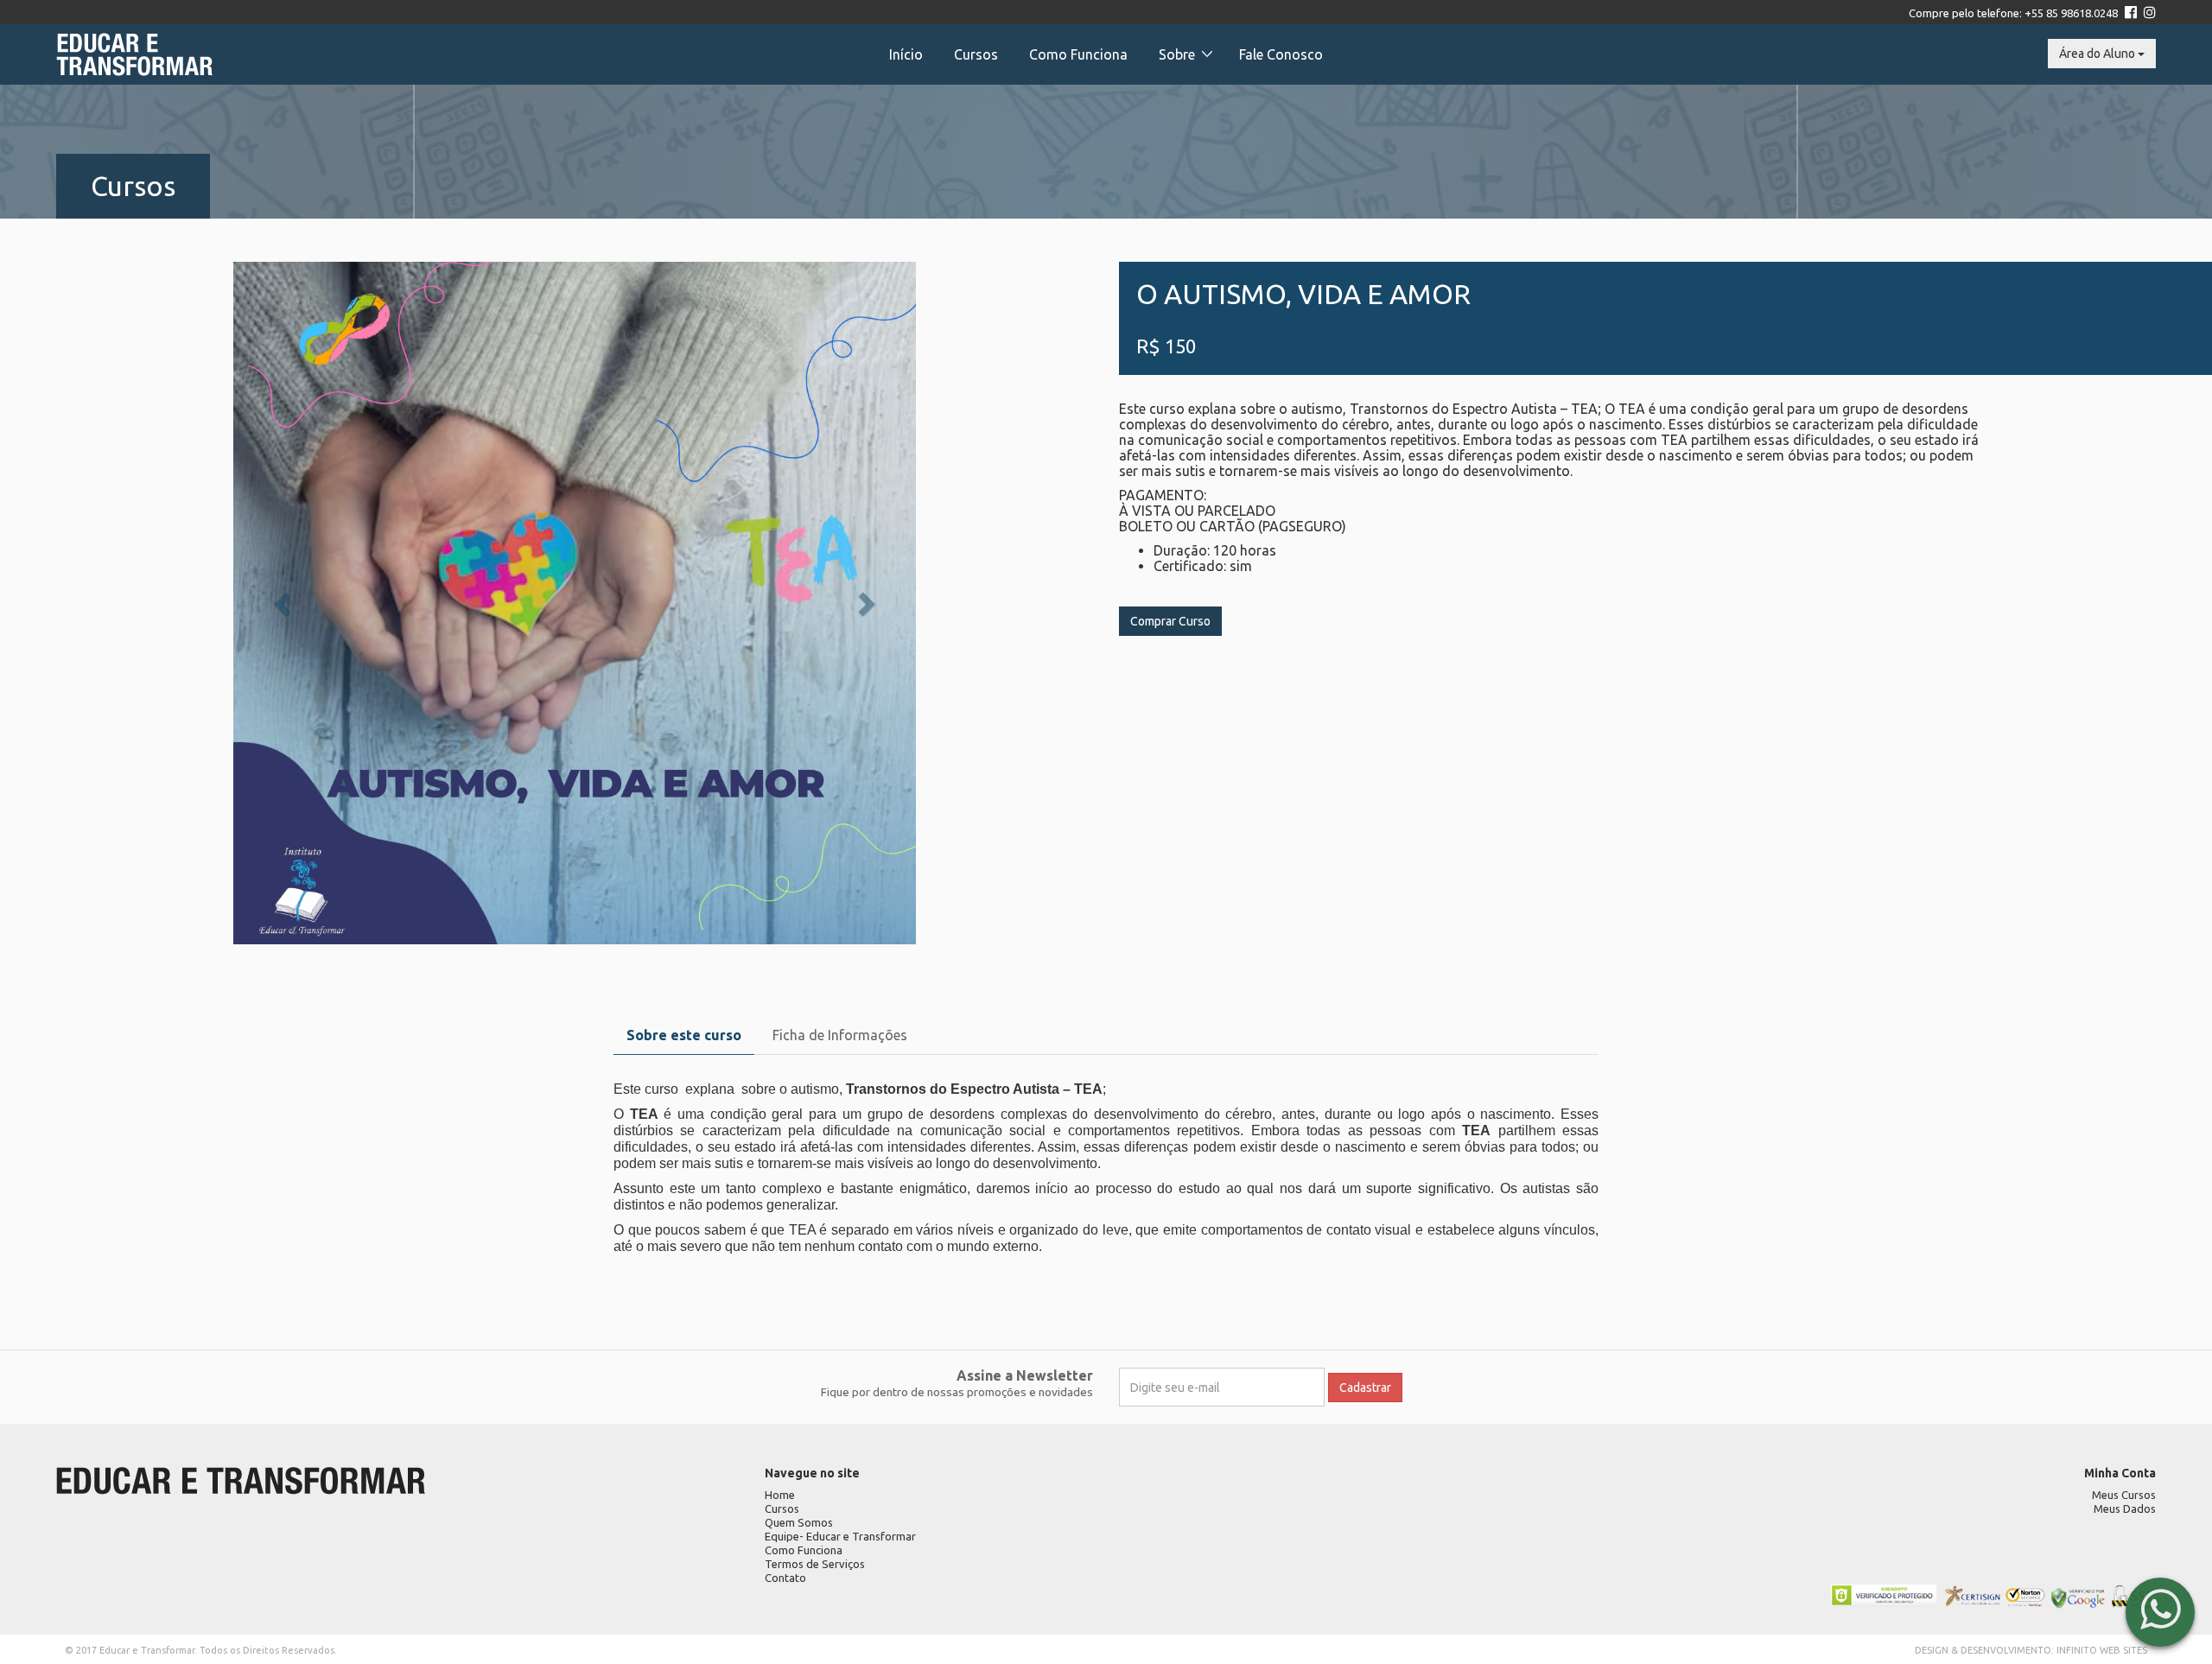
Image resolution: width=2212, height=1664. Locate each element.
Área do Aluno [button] (2098, 54)
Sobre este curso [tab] (684, 1035)
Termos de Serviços (815, 1564)
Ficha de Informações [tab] (840, 1035)
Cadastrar (1365, 1388)
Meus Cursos (2124, 1495)
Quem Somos (799, 1522)
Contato (785, 1578)
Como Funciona (1078, 54)
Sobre (1177, 54)
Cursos (976, 54)
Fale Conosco (1281, 54)
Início (906, 54)
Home (780, 1495)
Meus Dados (2125, 1508)
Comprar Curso (1170, 621)
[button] (285, 603)
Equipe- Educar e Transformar (840, 1536)
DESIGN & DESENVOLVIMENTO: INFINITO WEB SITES (2031, 1650)
